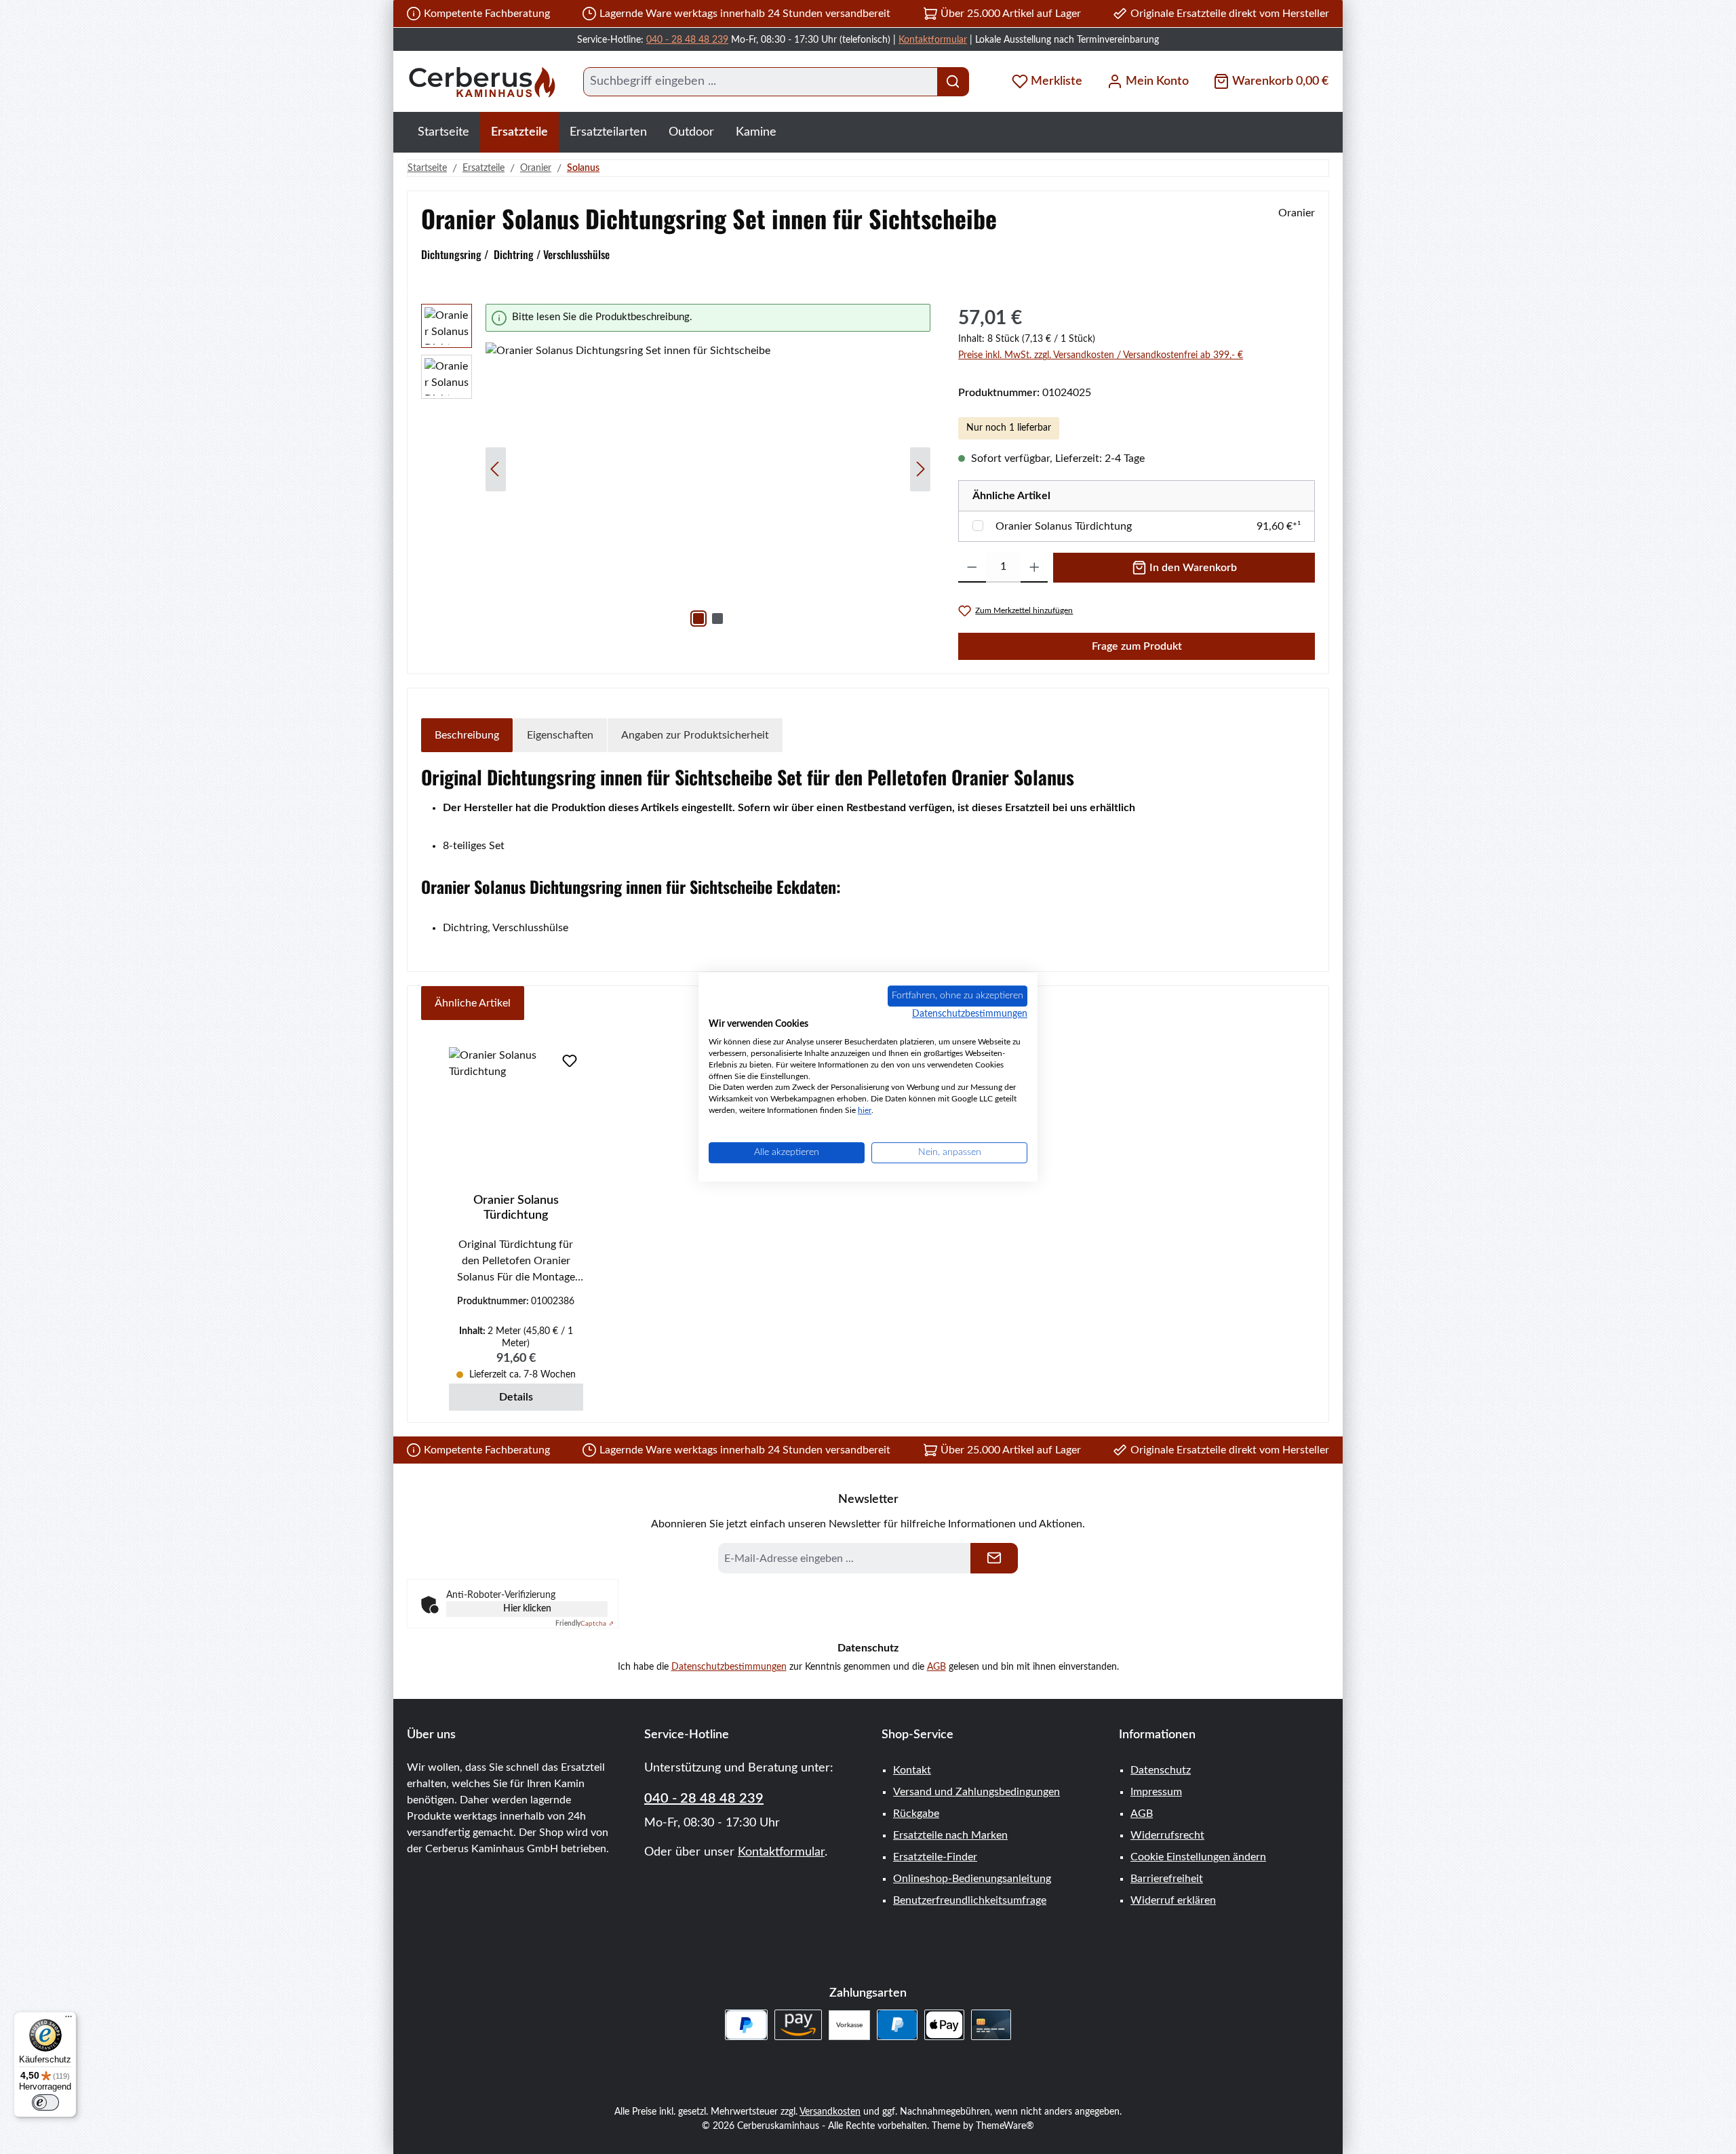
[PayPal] (897, 2025)
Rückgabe (916, 1814)
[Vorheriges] (496, 469)
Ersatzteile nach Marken (950, 1835)
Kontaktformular (933, 40)
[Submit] (994, 1558)
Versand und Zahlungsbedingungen (976, 1792)
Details (516, 1397)
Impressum (1156, 1792)
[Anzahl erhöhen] (1034, 568)
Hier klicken (527, 1609)
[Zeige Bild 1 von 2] (698, 619)
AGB (936, 1667)
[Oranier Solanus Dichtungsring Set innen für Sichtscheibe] (708, 488)
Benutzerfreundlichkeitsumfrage (970, 1900)
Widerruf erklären (1173, 1900)
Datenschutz (1161, 1770)
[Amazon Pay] (798, 2025)
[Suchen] (953, 82)
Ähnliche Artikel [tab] (473, 1003)
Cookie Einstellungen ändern (1198, 1857)
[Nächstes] (920, 469)
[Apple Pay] (944, 2025)
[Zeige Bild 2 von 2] (717, 619)
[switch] (45, 2102)
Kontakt (912, 1770)
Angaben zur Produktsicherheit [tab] (695, 735)
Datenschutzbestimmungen (729, 1667)
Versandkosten (830, 2112)
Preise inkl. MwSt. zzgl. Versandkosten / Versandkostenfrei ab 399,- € (1101, 355)
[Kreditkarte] (991, 2025)
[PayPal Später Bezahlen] (746, 2025)
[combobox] (761, 82)
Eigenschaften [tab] (560, 735)
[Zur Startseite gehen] (481, 82)
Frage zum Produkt (1137, 646)
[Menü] (68, 2020)
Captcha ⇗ (585, 1624)
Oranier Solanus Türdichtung (1064, 526)
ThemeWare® (1005, 2126)
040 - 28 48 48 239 (687, 40)
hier (865, 1110)
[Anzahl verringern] (972, 568)
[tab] (467, 735)
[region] (676, 469)
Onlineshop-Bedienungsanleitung (972, 1879)
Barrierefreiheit (1167, 1879)
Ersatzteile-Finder (935, 1857)
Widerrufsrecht (1167, 1835)
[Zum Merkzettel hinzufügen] (570, 1061)
